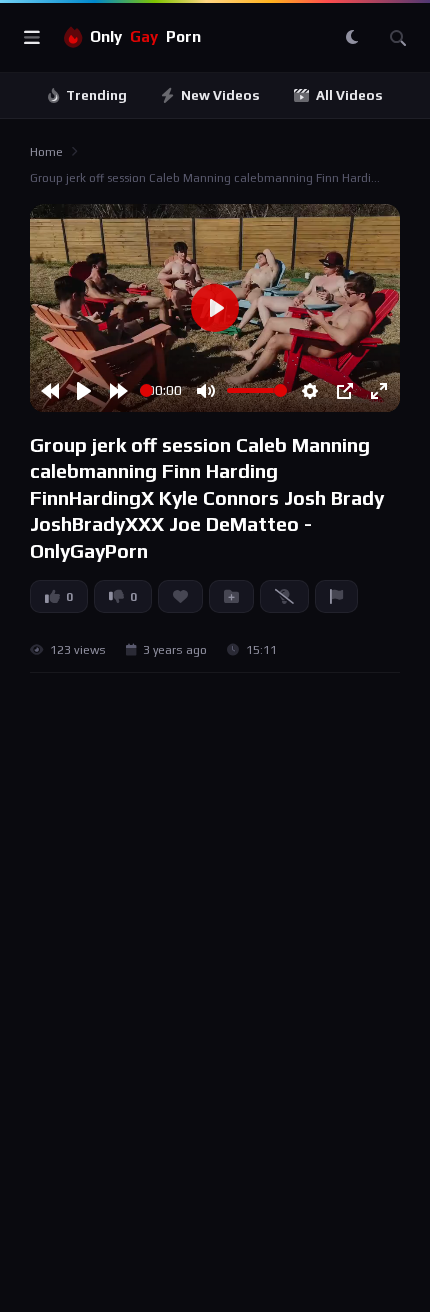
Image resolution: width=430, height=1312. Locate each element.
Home (46, 152)
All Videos (349, 95)
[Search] (398, 38)
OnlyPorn (145, 36)
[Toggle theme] (352, 38)
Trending (96, 95)
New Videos (220, 95)
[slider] (146, 390)
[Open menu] (32, 38)
